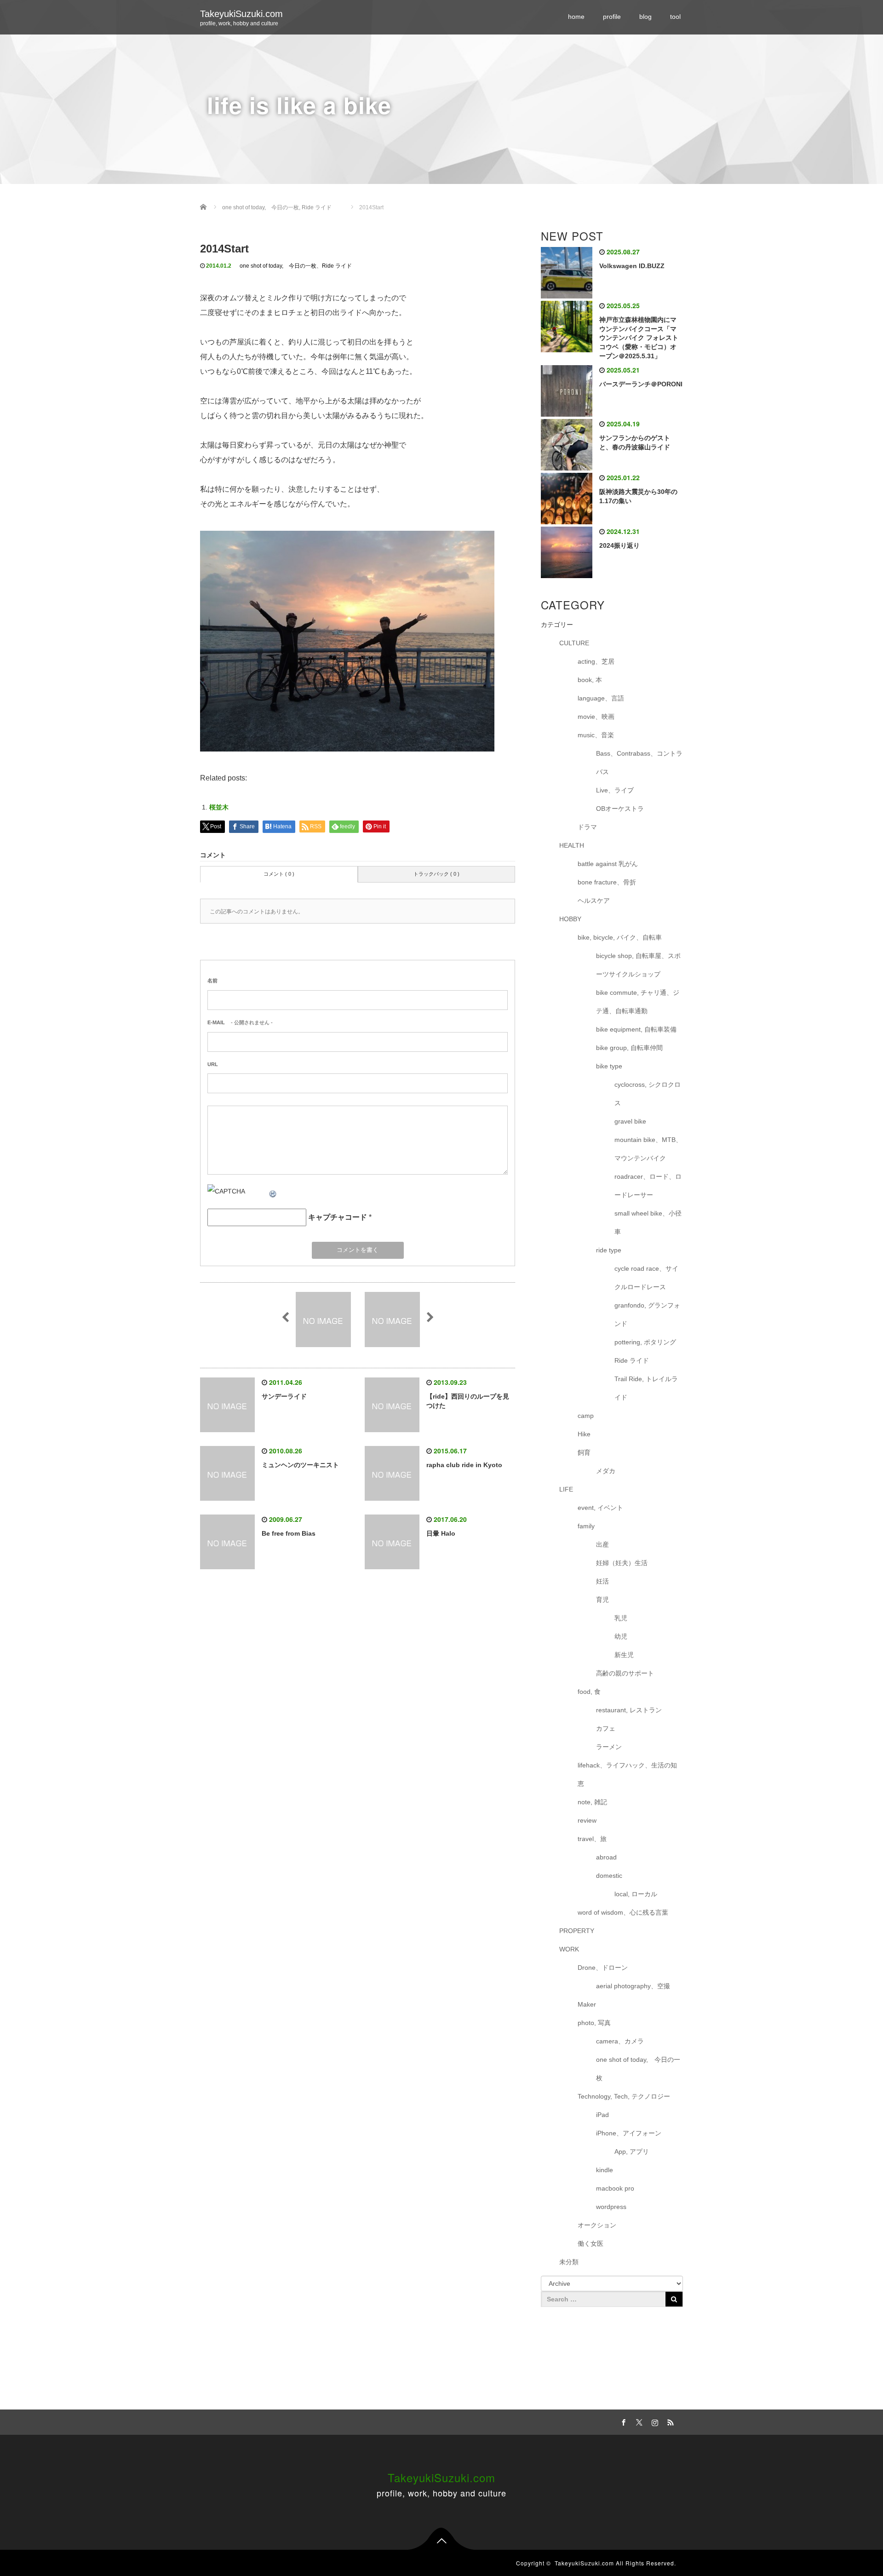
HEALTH (572, 845)
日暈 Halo (441, 1533)
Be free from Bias (289, 1533)
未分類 (569, 2262)
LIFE (566, 1489)
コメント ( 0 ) (279, 874)
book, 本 (590, 680)
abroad (606, 1857)
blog (645, 17)
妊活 (602, 1581)
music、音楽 (596, 735)
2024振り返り (619, 545)
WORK (569, 1949)
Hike (584, 1434)
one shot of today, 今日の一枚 (278, 266)
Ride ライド (340, 266)
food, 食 (589, 1692)
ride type (609, 1250)
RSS (669, 2421)
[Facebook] (622, 2421)
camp (586, 1416)
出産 (602, 1544)
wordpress (611, 2207)
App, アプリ (632, 2151)
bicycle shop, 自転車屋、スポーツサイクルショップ (638, 965)
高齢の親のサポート (625, 1673)
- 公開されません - (240, 1022)
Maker (587, 2004)
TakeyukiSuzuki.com (241, 14)
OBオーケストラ (620, 809)
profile (612, 17)
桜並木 (219, 807)
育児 (602, 1600)
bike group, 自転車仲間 (629, 1048)
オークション (597, 2225)
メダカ (606, 1471)
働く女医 (591, 2243)
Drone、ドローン (603, 1968)
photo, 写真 (594, 2023)
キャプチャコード (338, 1217)
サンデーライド (284, 1396)
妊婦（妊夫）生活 (622, 1563)
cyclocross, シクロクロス (648, 1094)
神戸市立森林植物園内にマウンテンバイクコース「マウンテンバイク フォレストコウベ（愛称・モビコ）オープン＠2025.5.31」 (639, 338)
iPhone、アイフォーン (629, 2133)
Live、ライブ (615, 790)
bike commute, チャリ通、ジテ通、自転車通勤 (638, 1002)
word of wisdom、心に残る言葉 (623, 1912)
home (576, 17)
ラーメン (609, 1747)
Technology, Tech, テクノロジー (624, 2096)
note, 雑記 (592, 1802)
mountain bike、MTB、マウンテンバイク (648, 1149)
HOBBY (570, 919)
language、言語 (601, 698)
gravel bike (630, 1121)
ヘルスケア (594, 901)
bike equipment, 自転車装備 (636, 1029)
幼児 (621, 1636)
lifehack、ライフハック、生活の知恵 (627, 1774)
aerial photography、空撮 (633, 1986)
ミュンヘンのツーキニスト (300, 1465)
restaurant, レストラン (629, 1710)
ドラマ (587, 827)
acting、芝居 (596, 661)
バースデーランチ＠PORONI (641, 384)
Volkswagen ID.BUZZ (632, 266)
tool (675, 17)
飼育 (584, 1452)
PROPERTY (577, 1931)
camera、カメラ (620, 2041)
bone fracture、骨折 (607, 882)
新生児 (624, 1655)
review (587, 1820)
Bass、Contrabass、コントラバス (639, 763)
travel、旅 (592, 1839)
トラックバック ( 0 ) (436, 874)
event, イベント (600, 1508)
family (586, 1526)
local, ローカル (636, 1894)
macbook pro (615, 2188)
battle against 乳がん (608, 864)
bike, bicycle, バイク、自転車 (620, 937)
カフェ (606, 1728)
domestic (609, 1876)
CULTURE (574, 643)
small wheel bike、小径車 (648, 1222)
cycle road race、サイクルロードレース (646, 1278)
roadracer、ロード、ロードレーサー (648, 1186)
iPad (602, 2115)
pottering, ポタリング (645, 1342)
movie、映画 (596, 717)
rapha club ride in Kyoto (464, 1465)
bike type (609, 1066)
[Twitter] (638, 2421)
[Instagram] (654, 2421)
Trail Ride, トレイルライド (646, 1388)
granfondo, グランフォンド (647, 1314)
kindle (605, 2170)
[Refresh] (273, 1191)
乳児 (621, 1618)
